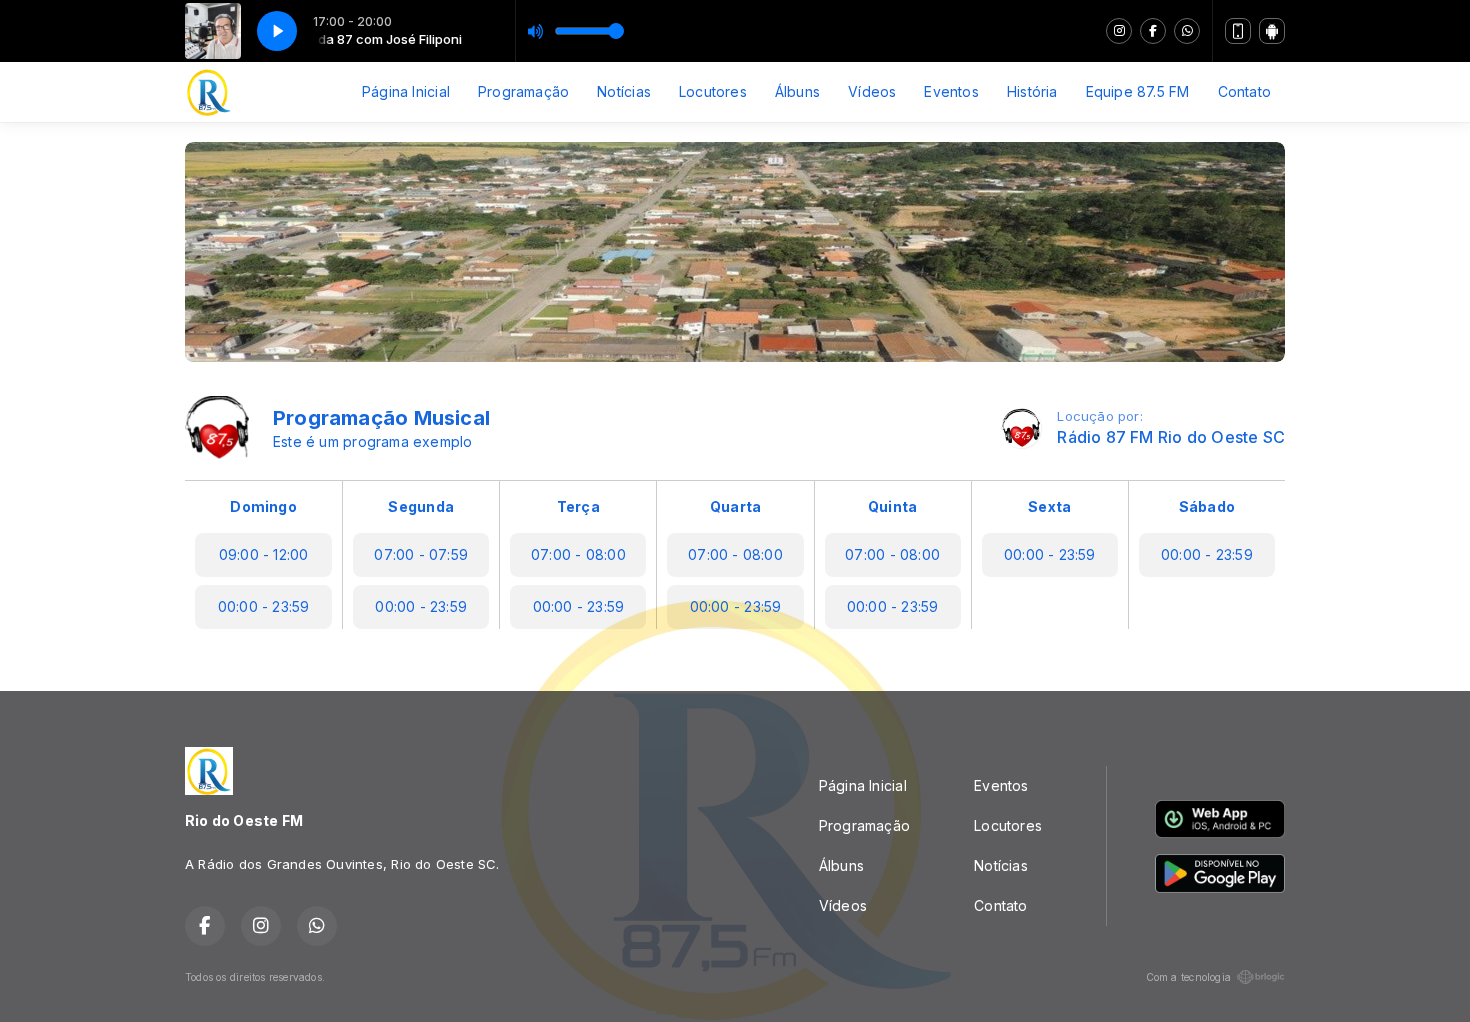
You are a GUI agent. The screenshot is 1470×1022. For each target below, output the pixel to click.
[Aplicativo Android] (1272, 31)
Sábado (1207, 506)
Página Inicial (406, 91)
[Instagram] (1119, 31)
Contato (1244, 91)
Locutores (713, 91)
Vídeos (872, 91)
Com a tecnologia (1188, 977)
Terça (578, 506)
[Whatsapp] (1187, 31)
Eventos (951, 91)
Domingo (263, 506)
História (1032, 91)
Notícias (624, 91)
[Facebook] (1153, 31)
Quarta (735, 506)
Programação (523, 91)
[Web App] (1238, 31)
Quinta (892, 506)
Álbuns (797, 91)
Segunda (420, 506)
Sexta (1049, 506)
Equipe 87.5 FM (1138, 91)
